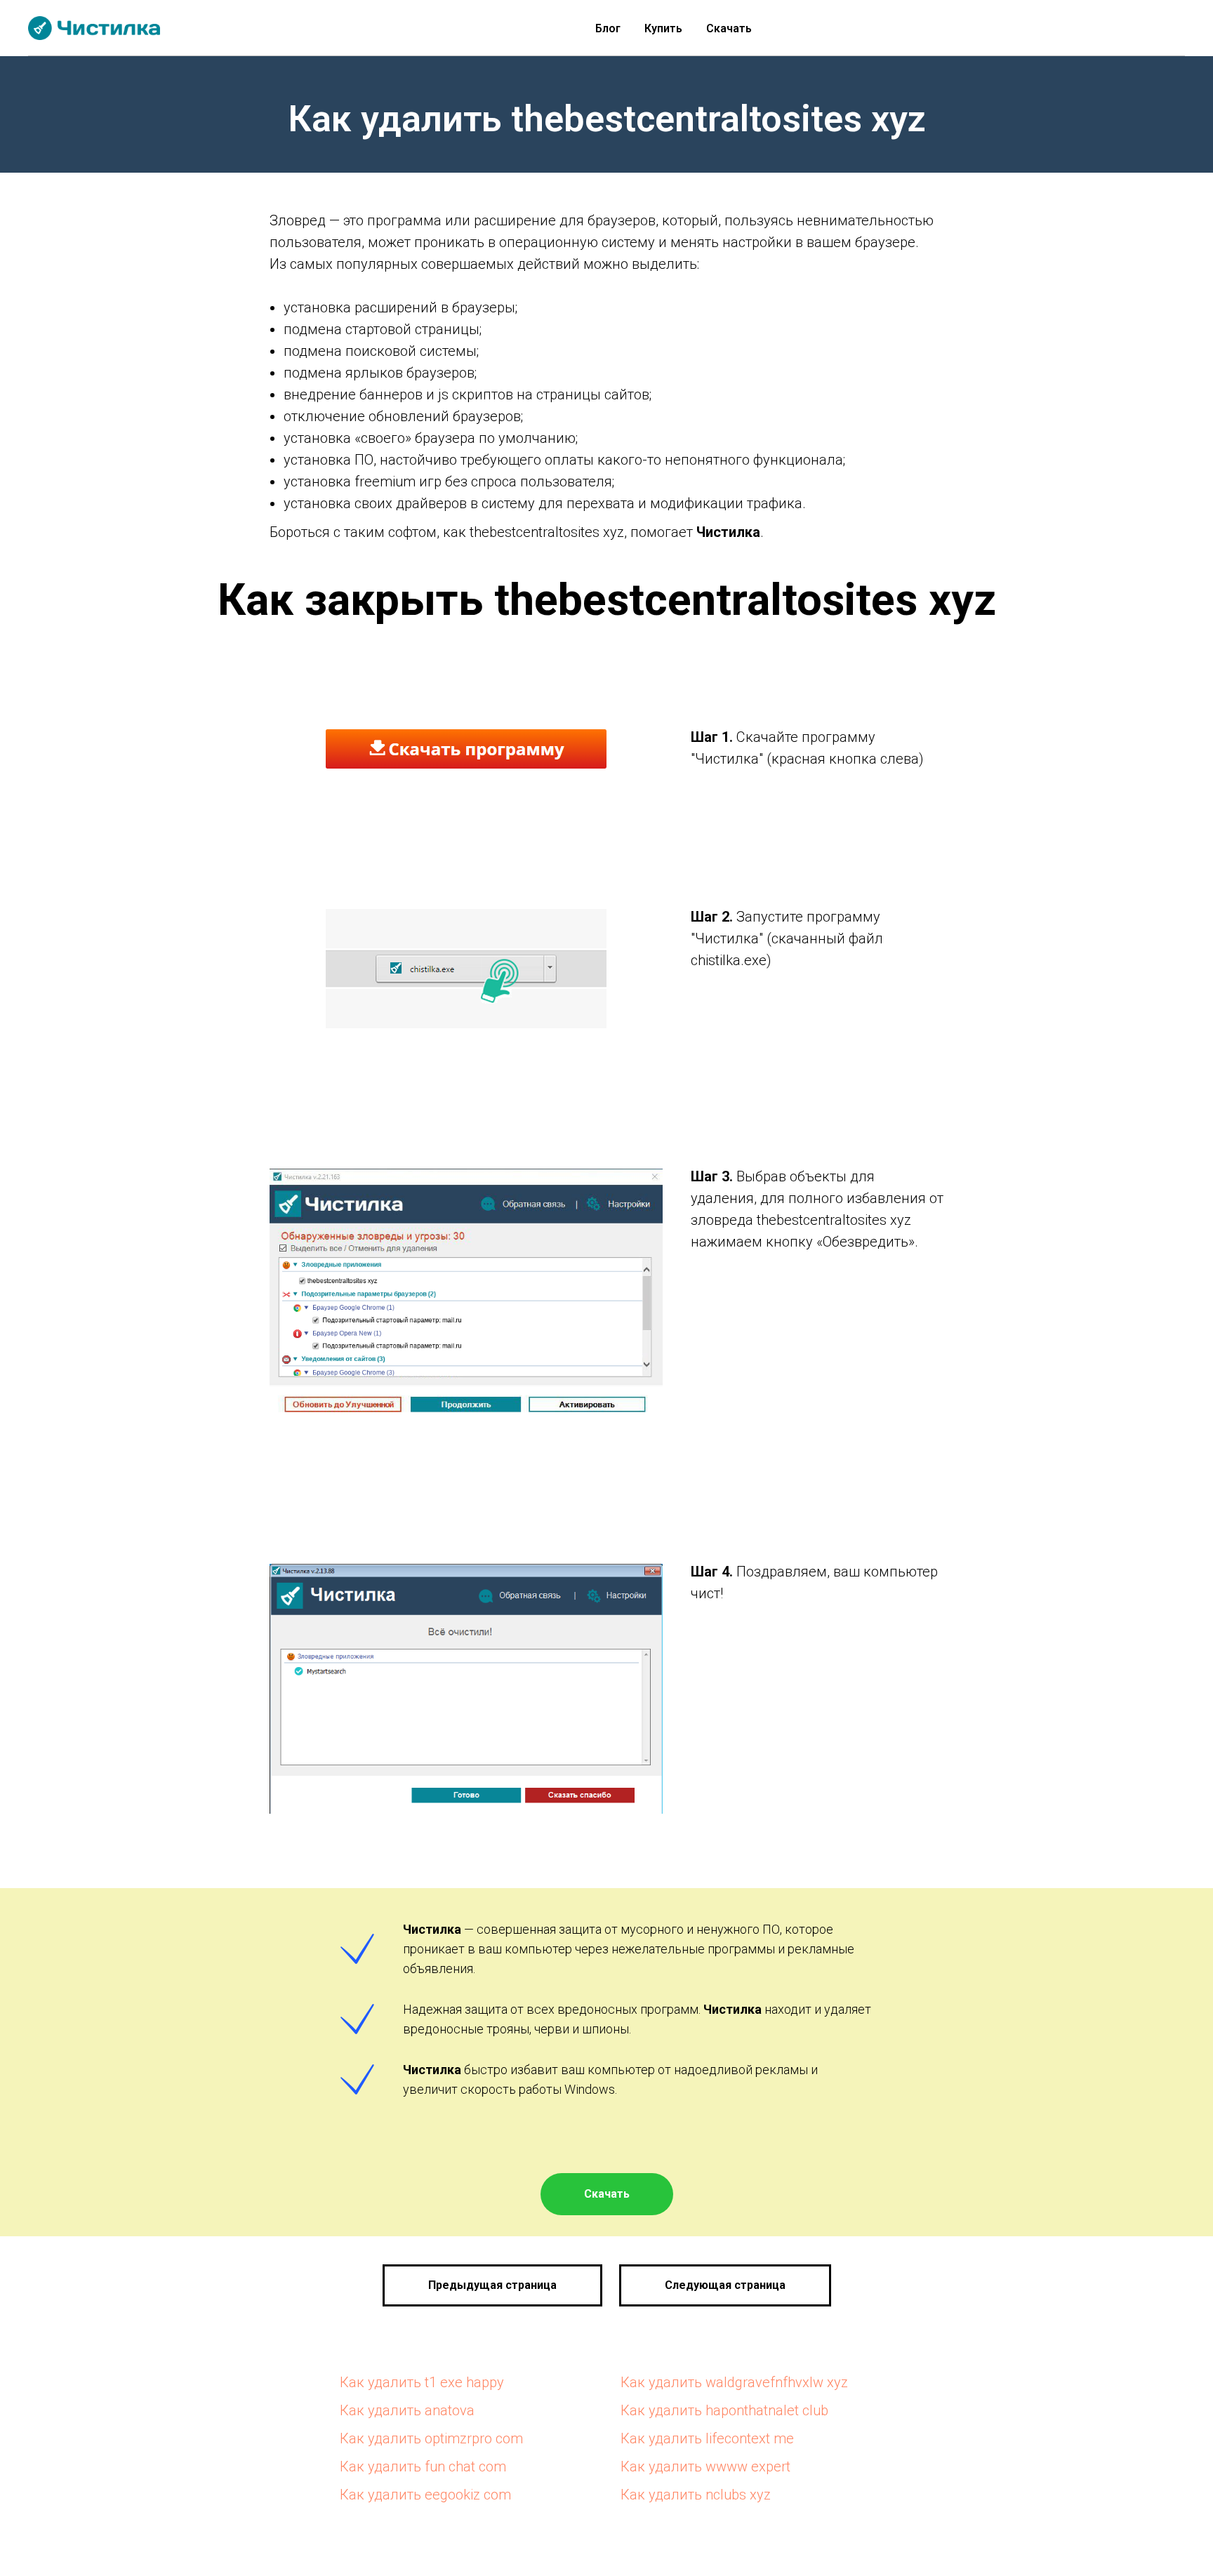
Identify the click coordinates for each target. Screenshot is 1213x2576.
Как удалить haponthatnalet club (724, 2410)
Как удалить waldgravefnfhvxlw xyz (734, 2382)
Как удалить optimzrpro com (431, 2438)
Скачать (729, 28)
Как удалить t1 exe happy (422, 2382)
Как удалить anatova (407, 2410)
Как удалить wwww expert (705, 2467)
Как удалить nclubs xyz (696, 2495)
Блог (608, 28)
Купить (663, 28)
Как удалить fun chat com (423, 2467)
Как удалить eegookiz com (425, 2495)
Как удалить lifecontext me (707, 2438)
